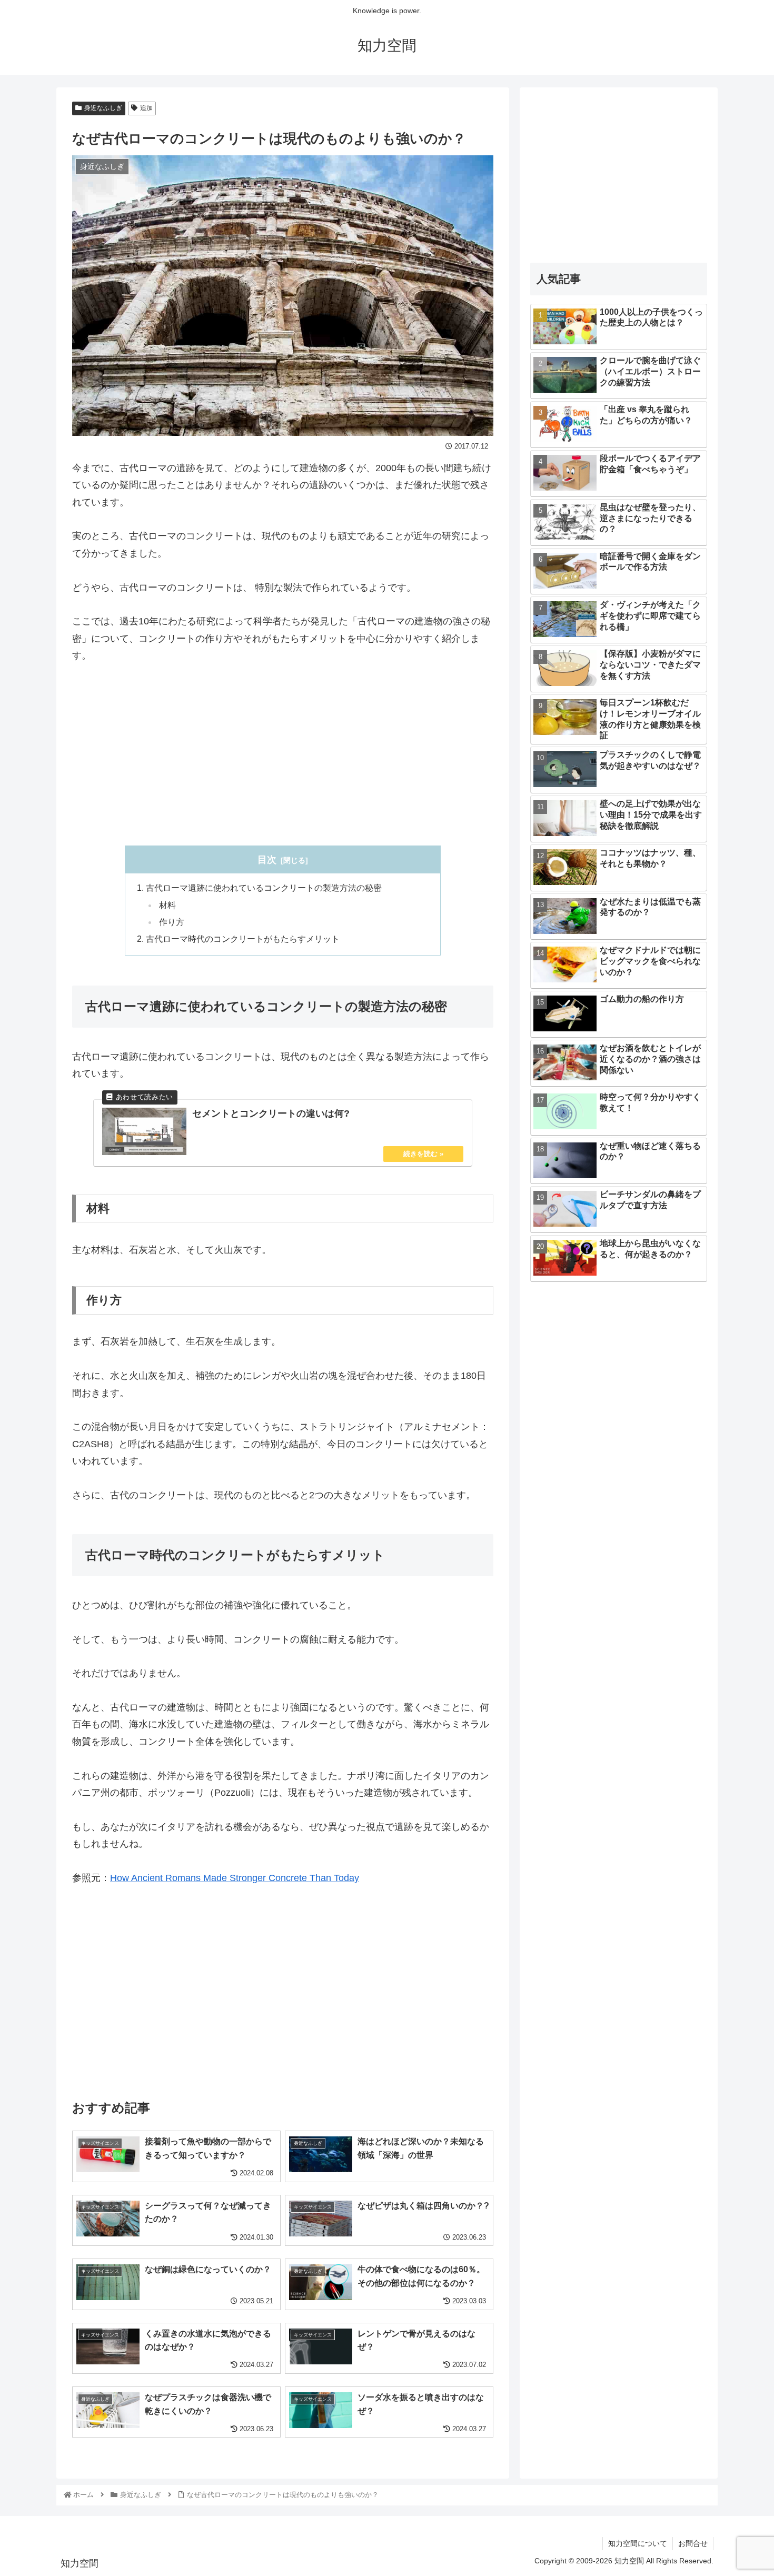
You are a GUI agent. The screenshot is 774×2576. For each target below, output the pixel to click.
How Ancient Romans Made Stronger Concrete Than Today (235, 1878)
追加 (146, 108)
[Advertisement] (283, 755)
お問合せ (693, 2543)
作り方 (172, 922)
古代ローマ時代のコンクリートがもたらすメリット (243, 939)
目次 (267, 860)
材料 (167, 905)
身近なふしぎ (103, 108)
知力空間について (638, 2543)
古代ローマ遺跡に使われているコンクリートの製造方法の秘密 (264, 888)
